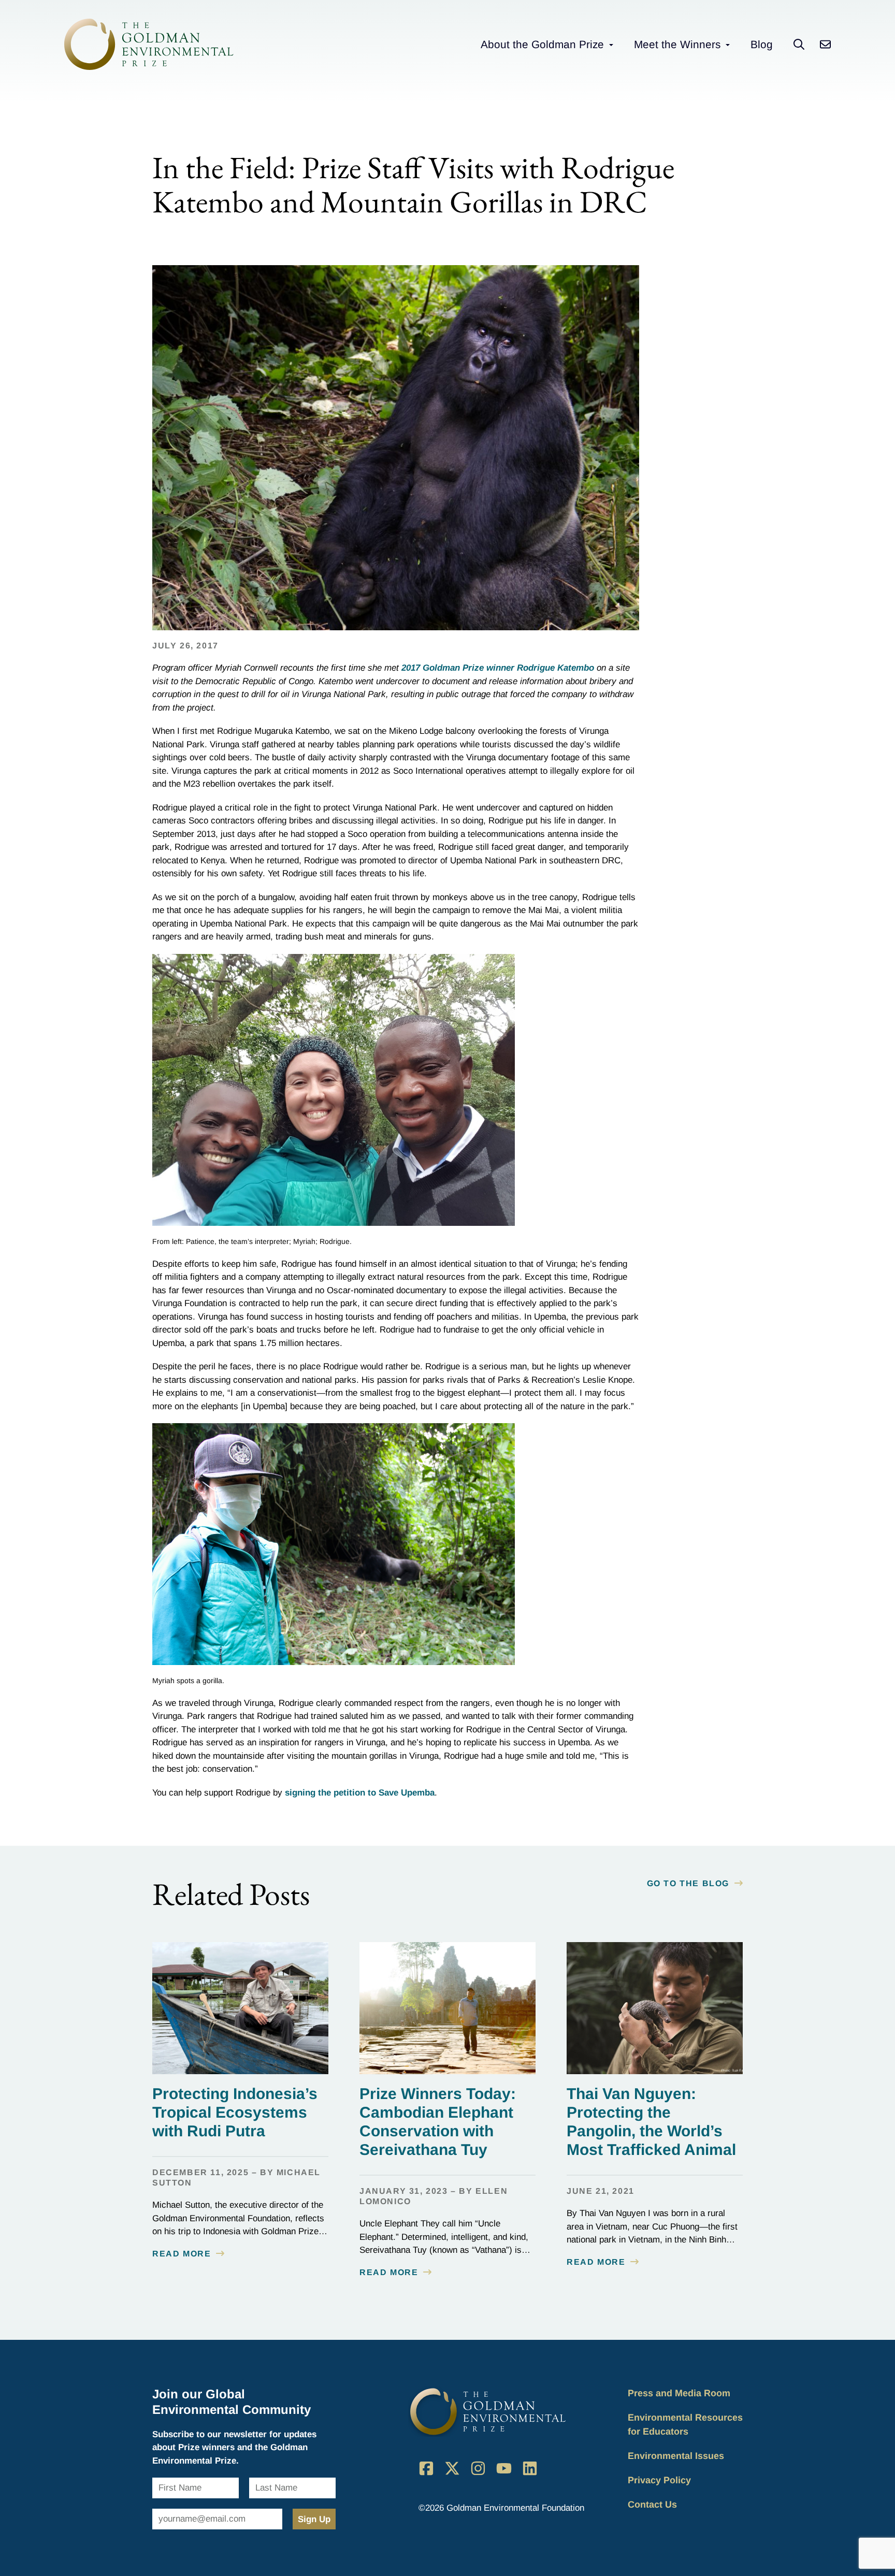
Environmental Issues (676, 2456)
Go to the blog (688, 1883)
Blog (762, 44)
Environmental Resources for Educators (685, 2425)
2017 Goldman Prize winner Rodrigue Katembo (498, 668)
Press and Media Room (679, 2393)
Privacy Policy (659, 2480)
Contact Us (652, 2505)
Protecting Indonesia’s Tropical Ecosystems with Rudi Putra (235, 2112)
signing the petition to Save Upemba (360, 1793)
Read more (182, 2254)
